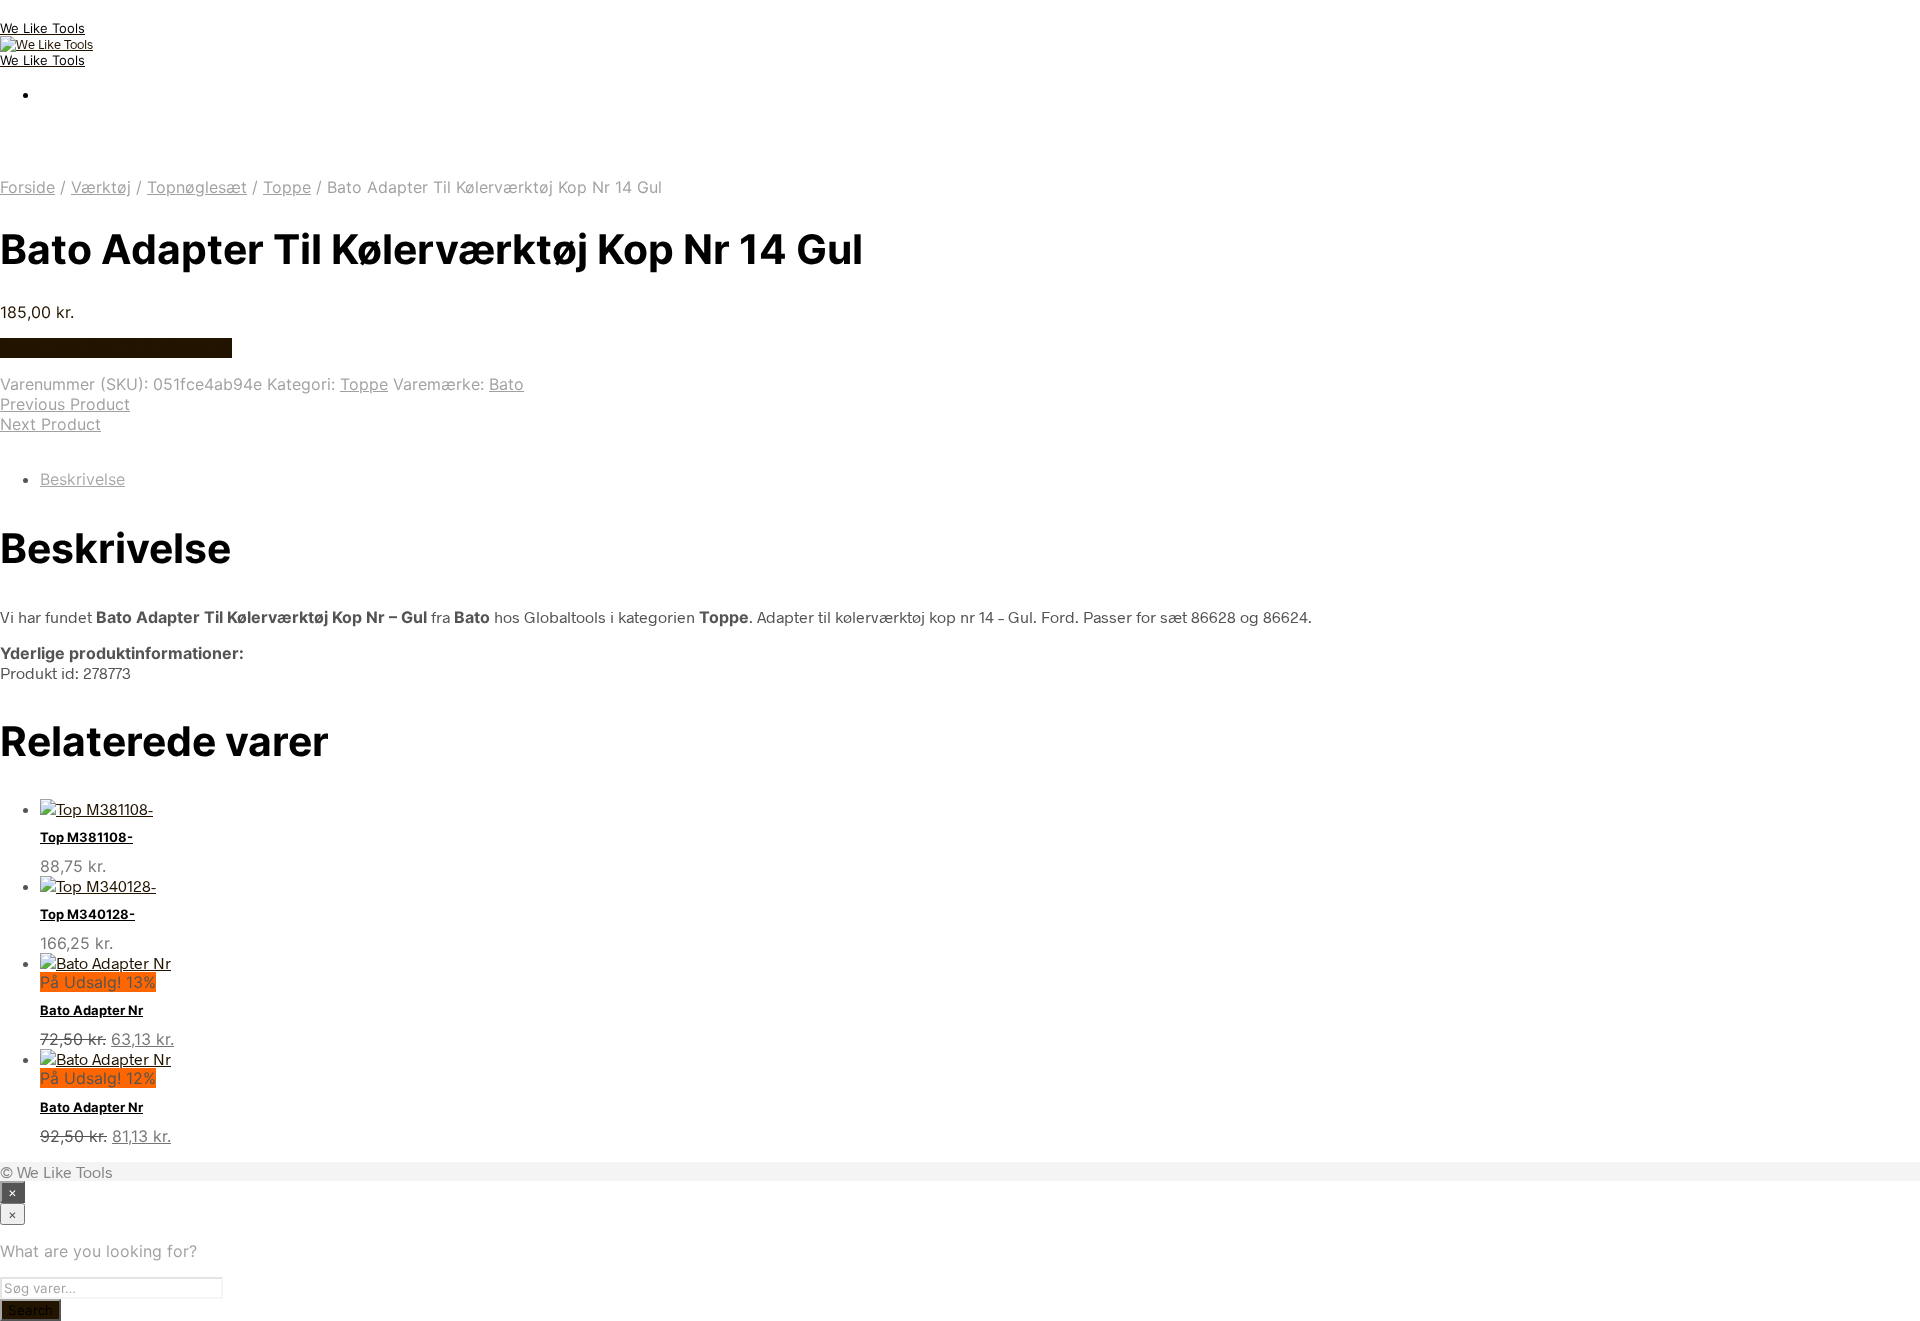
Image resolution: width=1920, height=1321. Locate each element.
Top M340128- (87, 914)
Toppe (287, 187)
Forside (27, 187)
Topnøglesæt (197, 187)
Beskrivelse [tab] (82, 479)
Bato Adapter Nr (91, 1010)
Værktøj (101, 187)
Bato (506, 384)
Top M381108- (86, 837)
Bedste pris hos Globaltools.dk (116, 348)
